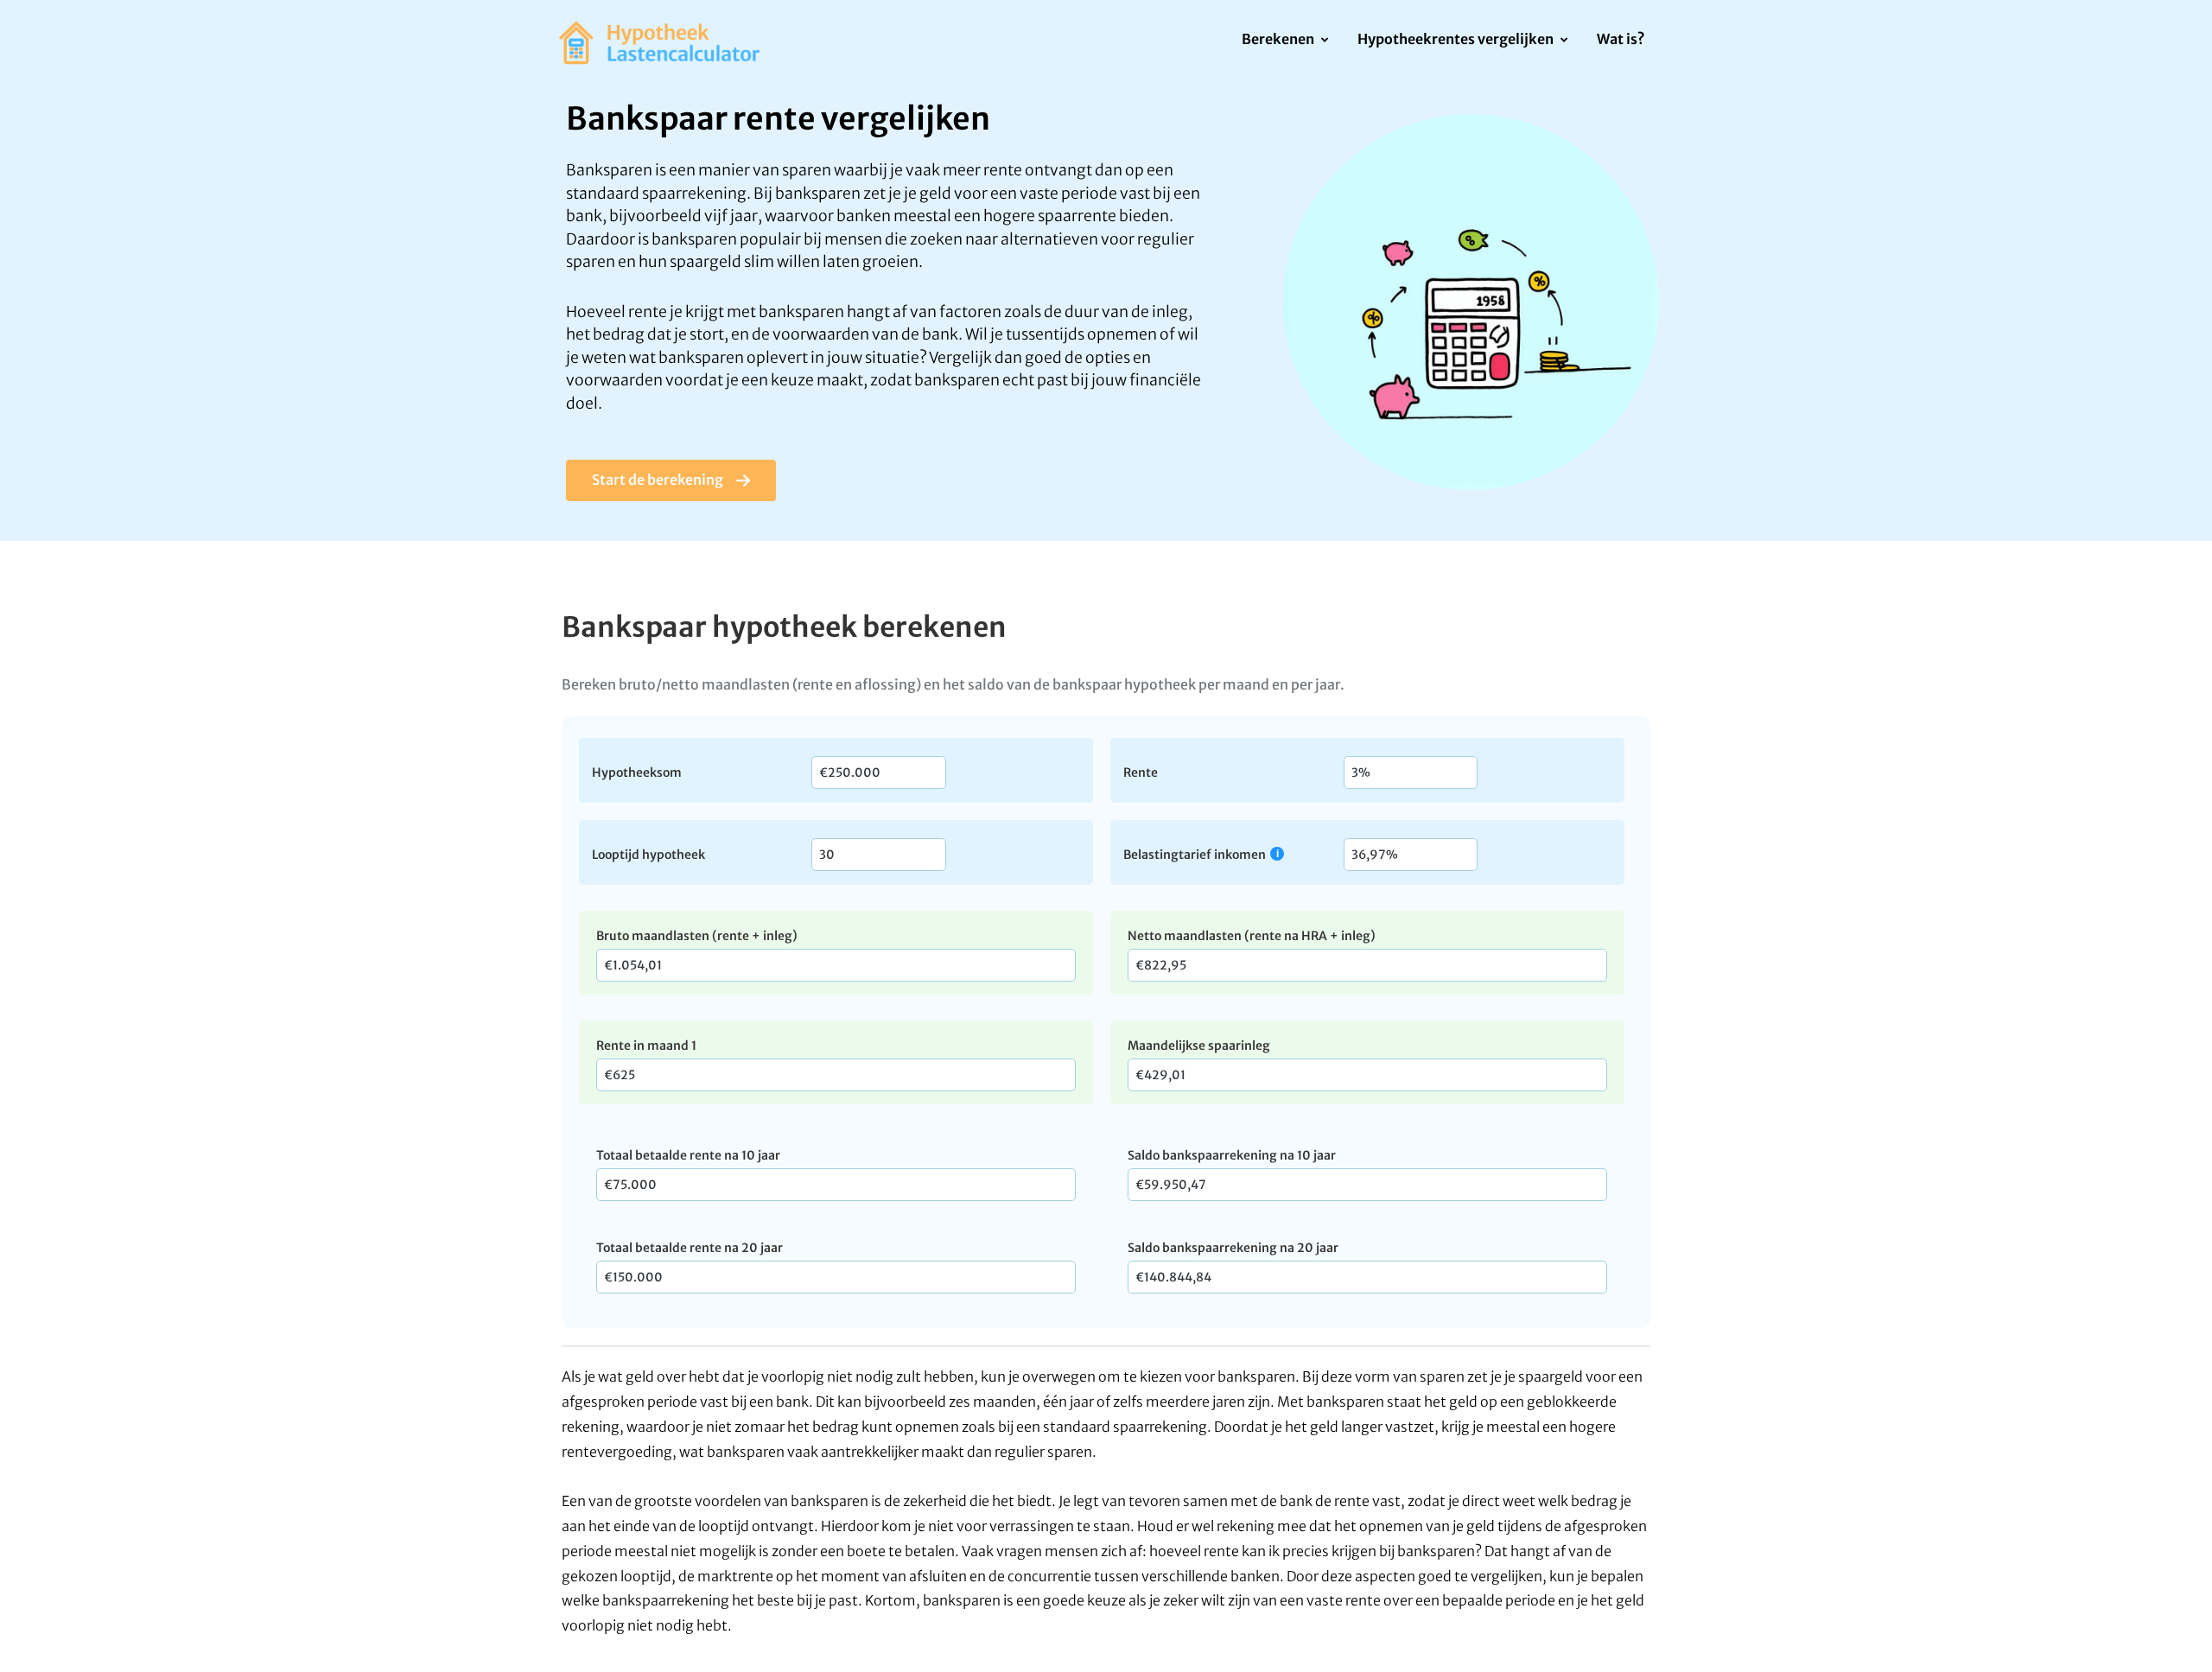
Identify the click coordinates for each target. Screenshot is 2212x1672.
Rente (1141, 772)
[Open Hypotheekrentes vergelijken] (1564, 41)
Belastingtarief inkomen (1195, 854)
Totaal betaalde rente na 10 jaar (688, 1155)
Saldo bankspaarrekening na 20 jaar (1233, 1248)
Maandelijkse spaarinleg (1199, 1046)
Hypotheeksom (637, 772)
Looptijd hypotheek (648, 854)
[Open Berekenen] (1324, 41)
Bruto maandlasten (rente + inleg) (697, 936)
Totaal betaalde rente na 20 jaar (690, 1248)
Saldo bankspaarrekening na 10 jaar (1232, 1155)
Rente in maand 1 (646, 1046)
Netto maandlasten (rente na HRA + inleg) (1252, 936)
